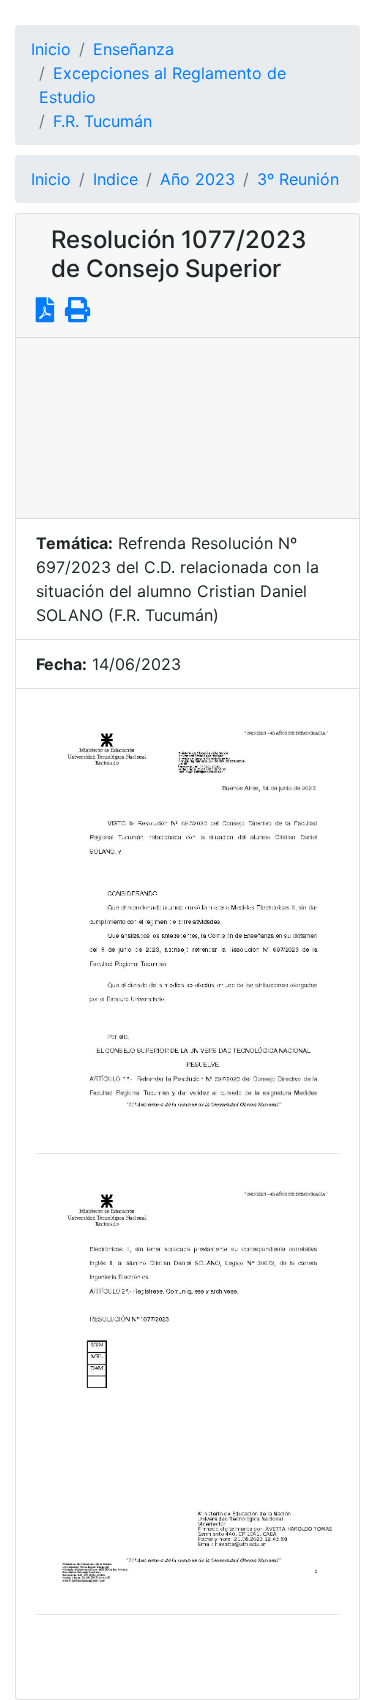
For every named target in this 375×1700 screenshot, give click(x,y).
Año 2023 (197, 179)
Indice (115, 179)
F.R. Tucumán (102, 121)
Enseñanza (133, 49)
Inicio (51, 49)
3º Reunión (298, 179)
